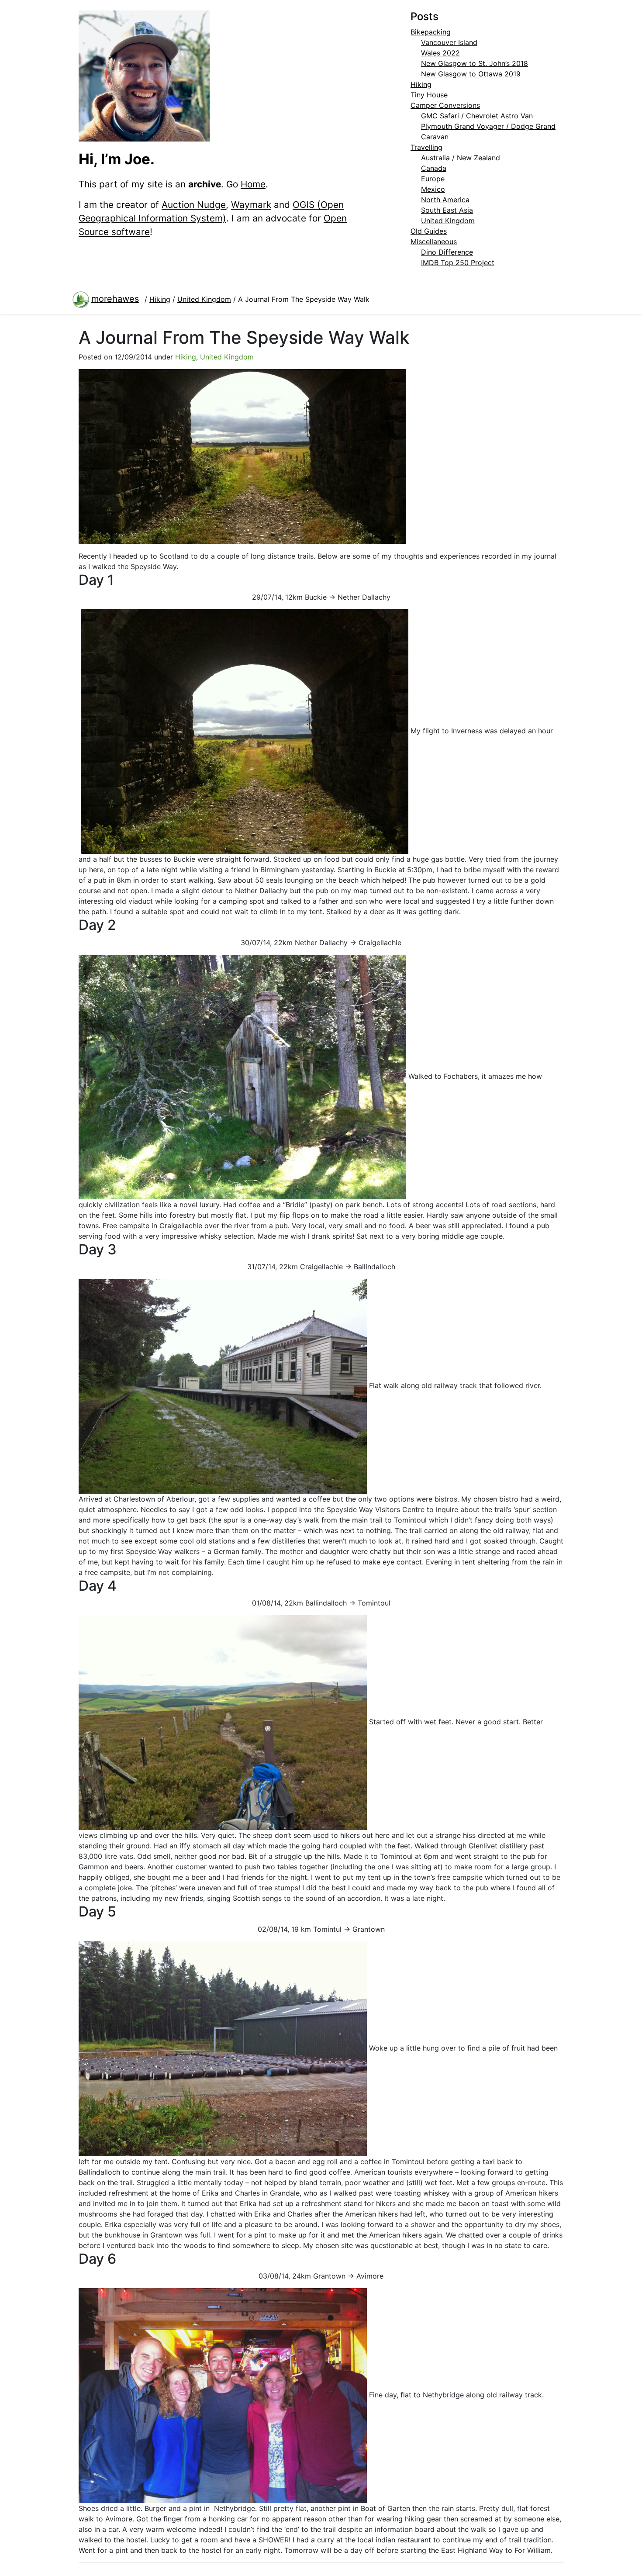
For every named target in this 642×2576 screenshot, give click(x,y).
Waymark (251, 205)
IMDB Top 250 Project (458, 262)
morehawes (115, 299)
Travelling (426, 147)
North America (445, 200)
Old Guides (429, 231)
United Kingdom (448, 221)
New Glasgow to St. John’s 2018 (475, 63)
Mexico (433, 189)
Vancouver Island (449, 42)
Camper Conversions (445, 105)
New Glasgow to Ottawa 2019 (471, 74)
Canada (434, 168)
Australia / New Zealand (461, 158)
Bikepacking (431, 32)
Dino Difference (447, 252)
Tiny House (429, 95)
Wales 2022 (440, 53)
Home (253, 184)
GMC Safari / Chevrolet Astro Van (477, 116)
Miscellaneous (434, 242)
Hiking (421, 84)
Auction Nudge (194, 205)
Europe (433, 179)
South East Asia (447, 210)
